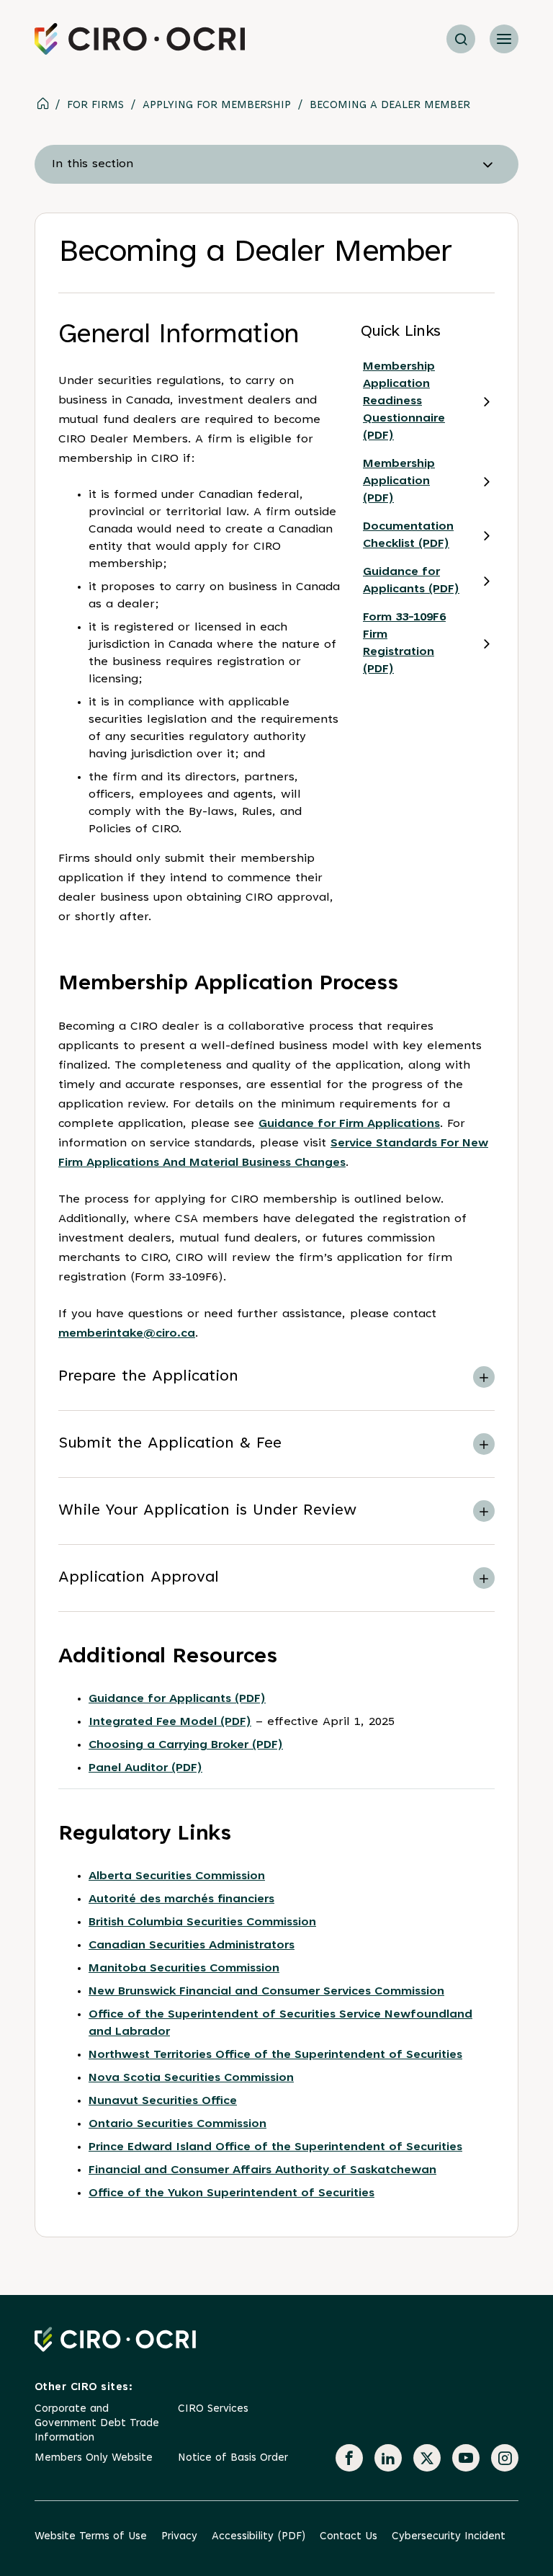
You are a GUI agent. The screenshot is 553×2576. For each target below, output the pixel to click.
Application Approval (139, 1578)
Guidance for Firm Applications (349, 1124)
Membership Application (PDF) (399, 481)
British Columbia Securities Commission (202, 1922)
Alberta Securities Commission (177, 1876)
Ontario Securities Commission (177, 2124)
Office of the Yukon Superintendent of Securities (231, 2193)
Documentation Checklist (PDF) (408, 535)
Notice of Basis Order (233, 2458)
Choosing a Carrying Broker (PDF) (186, 1745)
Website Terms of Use (91, 2537)
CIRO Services (213, 2409)
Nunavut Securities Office (163, 2101)
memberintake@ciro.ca (127, 1334)
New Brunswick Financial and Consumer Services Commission (266, 1992)
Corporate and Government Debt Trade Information (97, 2424)
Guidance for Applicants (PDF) (411, 581)
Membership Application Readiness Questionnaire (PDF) (404, 401)
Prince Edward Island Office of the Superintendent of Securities (275, 2147)
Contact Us (349, 2537)
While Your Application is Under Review (207, 1511)
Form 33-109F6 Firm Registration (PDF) (404, 643)
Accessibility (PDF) (258, 2537)
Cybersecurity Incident (449, 2537)
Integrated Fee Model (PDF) (170, 1722)
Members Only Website (94, 2458)
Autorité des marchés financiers (181, 1899)
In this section (93, 164)
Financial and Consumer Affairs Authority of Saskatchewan (262, 2170)
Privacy (179, 2537)
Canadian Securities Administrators (192, 1946)
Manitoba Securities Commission (184, 1969)
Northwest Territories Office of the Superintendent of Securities (275, 2055)
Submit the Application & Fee (170, 1444)
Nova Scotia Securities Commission (191, 2078)
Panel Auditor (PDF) (145, 1768)
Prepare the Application (148, 1377)
